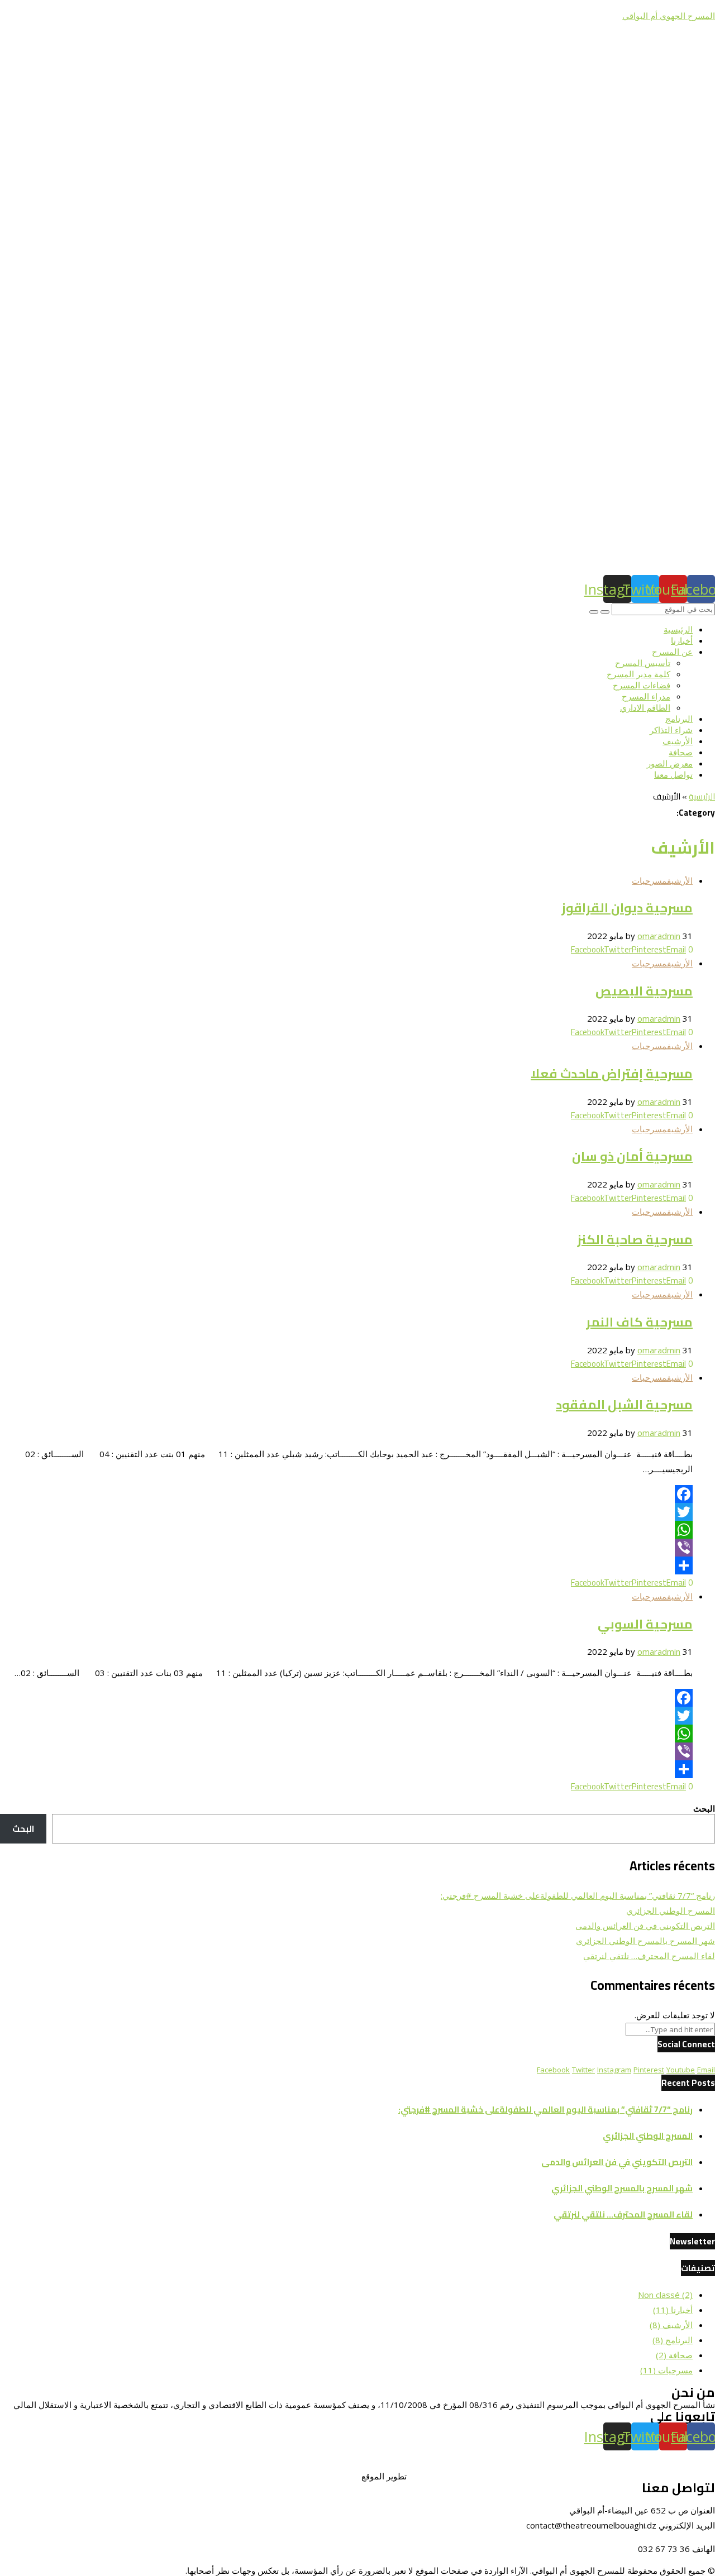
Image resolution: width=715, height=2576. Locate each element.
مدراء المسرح (646, 696)
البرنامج (679, 719)
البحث (704, 1808)
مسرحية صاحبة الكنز (635, 1239)
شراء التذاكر (671, 730)
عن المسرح (672, 652)
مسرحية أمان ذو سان (632, 1156)
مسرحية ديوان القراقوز (627, 908)
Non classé (665, 2295)
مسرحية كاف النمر (639, 1322)
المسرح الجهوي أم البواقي (669, 16)
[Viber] (346, 1548)
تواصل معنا (673, 774)
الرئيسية (678, 629)
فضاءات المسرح (642, 685)
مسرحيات (649, 880)
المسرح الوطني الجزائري (671, 1911)
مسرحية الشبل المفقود (624, 1405)
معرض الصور (670, 763)
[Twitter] (346, 1512)
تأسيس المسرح (643, 663)
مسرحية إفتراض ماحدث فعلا (612, 1074)
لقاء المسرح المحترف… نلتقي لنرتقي (649, 1956)
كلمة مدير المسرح (638, 674)
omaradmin (659, 936)
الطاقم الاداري (645, 707)
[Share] (346, 1565)
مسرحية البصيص (644, 991)
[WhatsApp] (346, 1530)
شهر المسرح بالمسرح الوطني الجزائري (645, 1941)
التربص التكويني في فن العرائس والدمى (645, 1926)
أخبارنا (682, 640)
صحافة (681, 752)
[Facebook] (346, 1494)
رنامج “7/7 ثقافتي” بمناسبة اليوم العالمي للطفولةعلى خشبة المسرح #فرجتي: (578, 1895)
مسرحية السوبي (645, 1624)
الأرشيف (678, 741)
